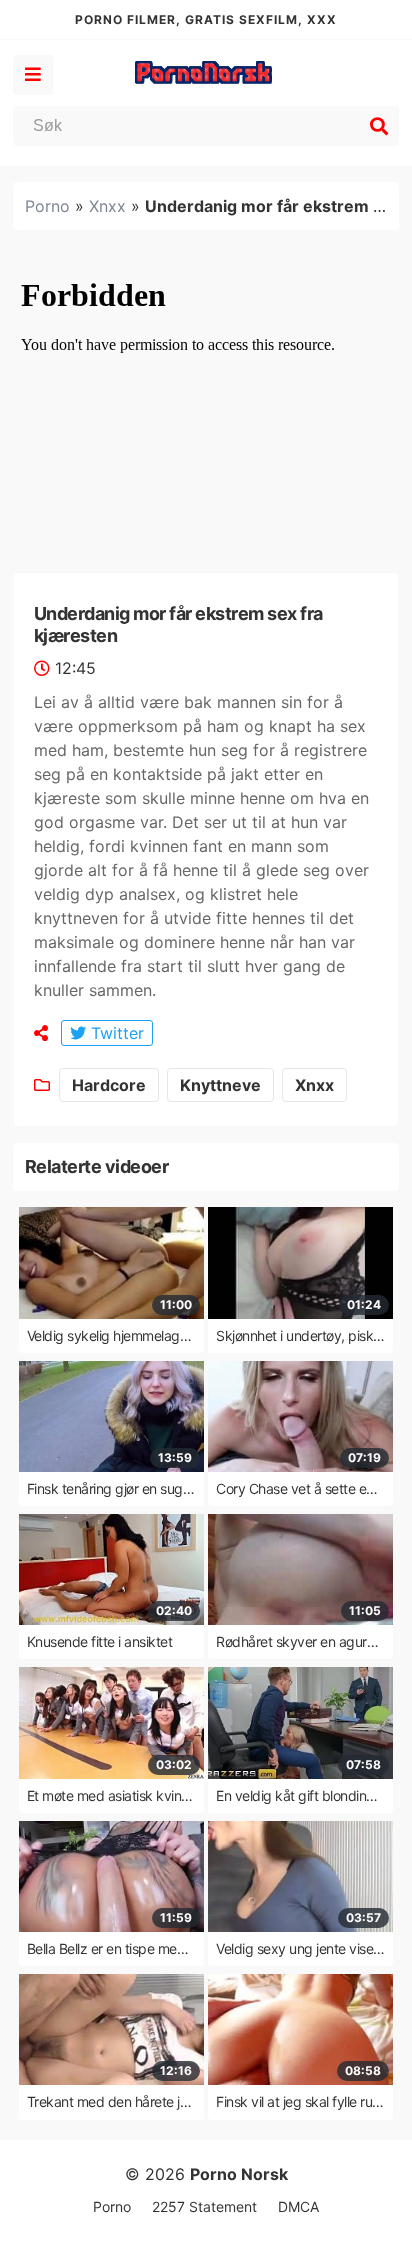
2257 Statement (204, 2206)
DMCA (298, 2206)
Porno (47, 206)
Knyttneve (220, 1085)
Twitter (115, 1033)
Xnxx (107, 206)
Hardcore (109, 1085)
